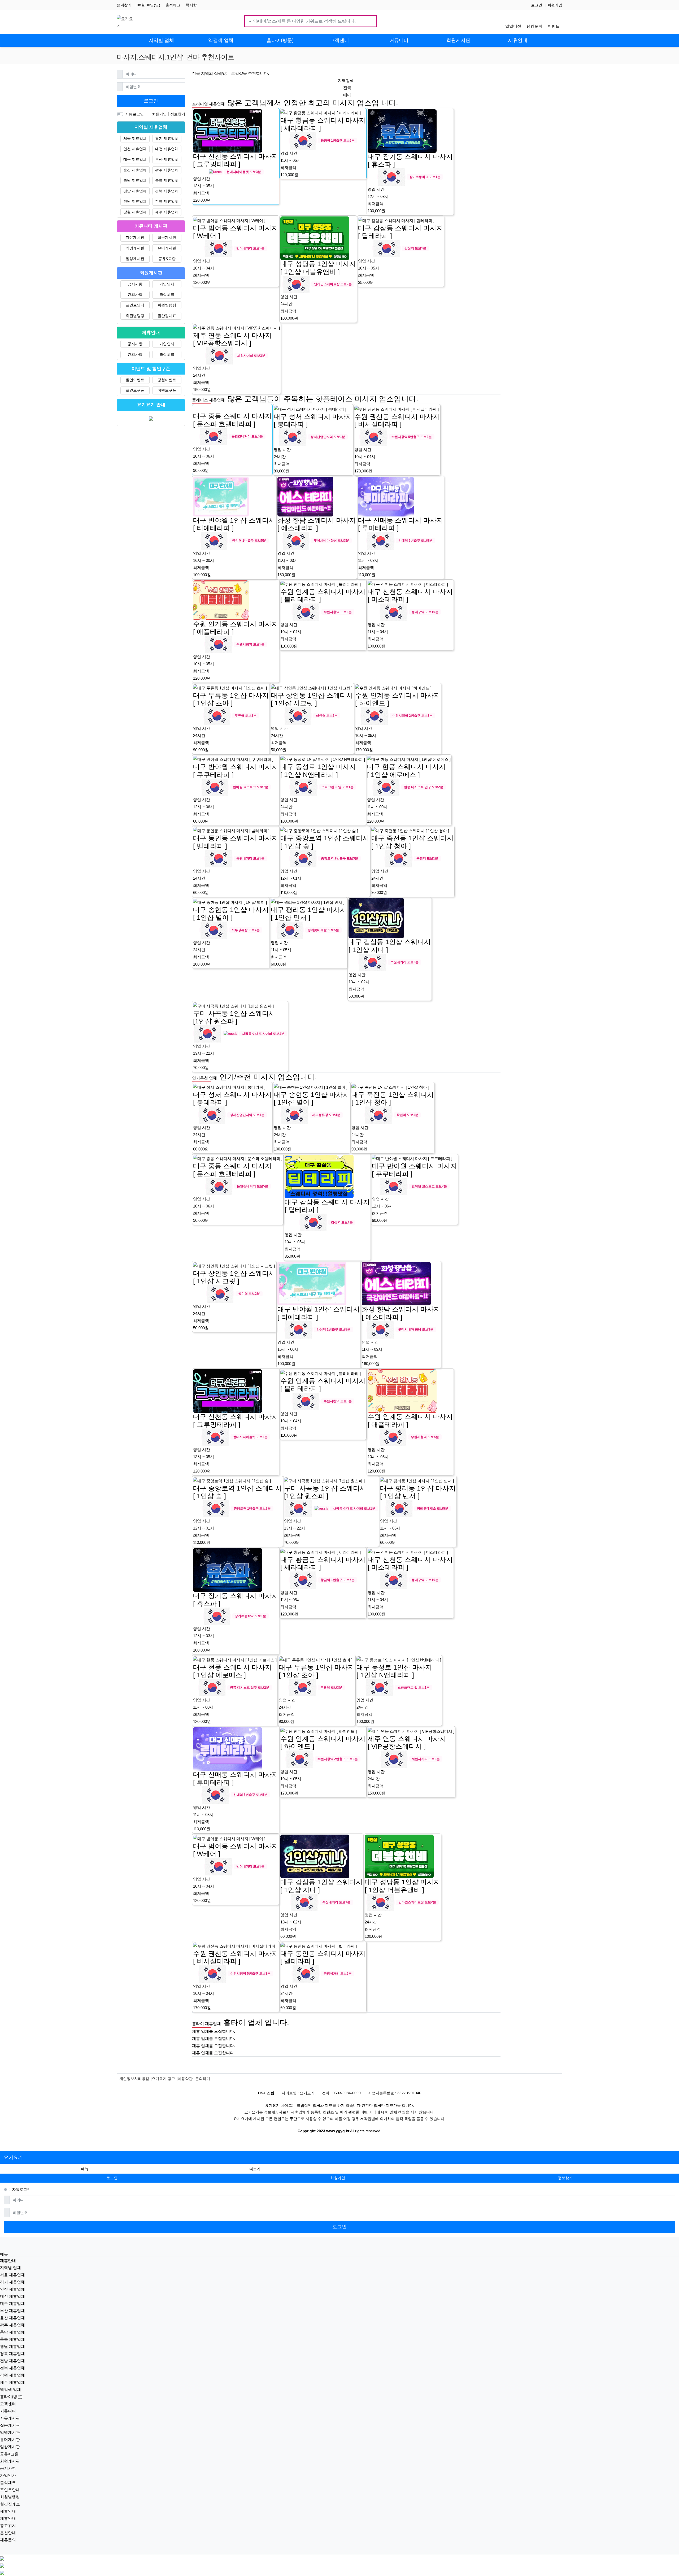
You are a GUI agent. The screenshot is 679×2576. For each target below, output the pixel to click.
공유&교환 (167, 259)
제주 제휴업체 (167, 212)
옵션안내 (8, 2533)
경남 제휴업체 (135, 191)
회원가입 (555, 5)
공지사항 (135, 284)
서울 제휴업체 (135, 138)
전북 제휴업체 (167, 201)
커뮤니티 (8, 2411)
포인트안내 (135, 305)
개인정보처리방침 (134, 2079)
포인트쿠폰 (135, 390)
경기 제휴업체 (167, 138)
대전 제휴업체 (167, 149)
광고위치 (8, 2525)
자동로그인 (134, 114)
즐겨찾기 (124, 5)
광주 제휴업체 (167, 170)
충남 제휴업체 (135, 180)
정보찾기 (178, 114)
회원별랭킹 (167, 305)
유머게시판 (167, 248)
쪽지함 (191, 5)
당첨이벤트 (167, 380)
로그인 (537, 5)
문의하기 (203, 2079)
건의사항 (135, 294)
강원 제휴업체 (135, 212)
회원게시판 (10, 2461)
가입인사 (167, 284)
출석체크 (173, 5)
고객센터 (8, 2404)
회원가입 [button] (338, 2178)
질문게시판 (167, 237)
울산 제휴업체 (135, 170)
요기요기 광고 (163, 2079)
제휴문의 (8, 2540)
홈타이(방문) (11, 2397)
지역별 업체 (10, 2268)
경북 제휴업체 (167, 191)
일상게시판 (135, 259)
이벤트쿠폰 (167, 390)
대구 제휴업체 (135, 159)
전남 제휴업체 (135, 201)
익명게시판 (135, 248)
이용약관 (185, 2079)
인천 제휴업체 (135, 149)
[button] (255, 2169)
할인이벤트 (135, 380)
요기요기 (13, 2157)
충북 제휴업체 (167, 180)
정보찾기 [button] (565, 2178)
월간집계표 (167, 316)
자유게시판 (135, 237)
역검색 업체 (10, 2389)
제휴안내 (8, 2511)
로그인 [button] (112, 2178)
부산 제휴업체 (167, 159)
